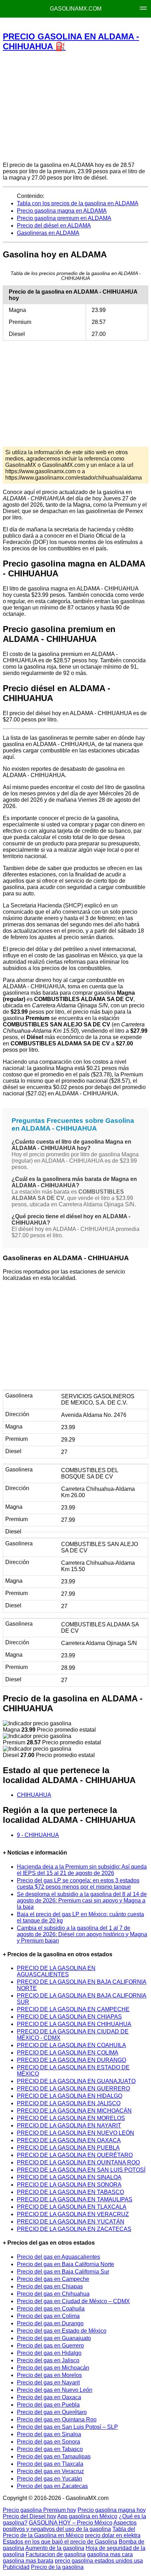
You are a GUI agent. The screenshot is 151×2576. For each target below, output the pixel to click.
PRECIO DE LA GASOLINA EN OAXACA (69, 2140)
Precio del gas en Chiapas (50, 2286)
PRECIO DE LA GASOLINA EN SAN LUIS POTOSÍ (81, 2170)
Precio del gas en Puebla (48, 2405)
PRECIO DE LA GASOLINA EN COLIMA (68, 2053)
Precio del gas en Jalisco (48, 2360)
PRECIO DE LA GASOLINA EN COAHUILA (71, 2045)
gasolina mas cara (110, 2554)
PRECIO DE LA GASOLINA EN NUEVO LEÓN (75, 2133)
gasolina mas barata (28, 2561)
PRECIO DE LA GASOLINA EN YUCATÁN (71, 2222)
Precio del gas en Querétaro (52, 2412)
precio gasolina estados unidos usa (99, 2561)
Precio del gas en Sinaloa (49, 2434)
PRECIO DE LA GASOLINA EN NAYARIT (69, 2125)
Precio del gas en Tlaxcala (50, 2464)
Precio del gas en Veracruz (50, 2471)
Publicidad (16, 2567)
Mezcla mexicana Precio (71, 25)
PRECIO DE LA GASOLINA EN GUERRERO (73, 2089)
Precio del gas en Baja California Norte (65, 2264)
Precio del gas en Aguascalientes (58, 2257)
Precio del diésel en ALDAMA (54, 226)
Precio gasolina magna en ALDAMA (62, 211)
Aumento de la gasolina (55, 2548)
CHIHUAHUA (34, 1795)
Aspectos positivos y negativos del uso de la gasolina (70, 2526)
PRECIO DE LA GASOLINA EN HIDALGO (70, 2096)
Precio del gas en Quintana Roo (57, 2419)
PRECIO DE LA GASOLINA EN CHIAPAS (69, 2017)
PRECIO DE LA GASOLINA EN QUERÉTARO (75, 2155)
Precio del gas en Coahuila (51, 2309)
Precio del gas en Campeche (53, 2279)
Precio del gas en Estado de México (62, 2331)
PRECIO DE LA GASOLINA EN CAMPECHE (73, 2009)
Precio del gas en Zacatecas (52, 2486)
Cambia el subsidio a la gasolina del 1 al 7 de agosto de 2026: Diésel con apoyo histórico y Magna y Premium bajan (82, 1934)
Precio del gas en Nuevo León (55, 2390)
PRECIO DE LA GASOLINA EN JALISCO (69, 2103)
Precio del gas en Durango (50, 2323)
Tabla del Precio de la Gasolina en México (69, 2532)
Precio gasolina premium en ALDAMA (64, 218)
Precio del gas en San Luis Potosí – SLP (67, 2427)
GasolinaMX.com (76, 9)
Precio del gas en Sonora (48, 2442)
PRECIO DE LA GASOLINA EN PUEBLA (68, 2148)
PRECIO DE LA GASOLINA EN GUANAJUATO (76, 2081)
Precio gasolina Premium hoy (40, 2510)
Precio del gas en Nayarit (48, 2383)
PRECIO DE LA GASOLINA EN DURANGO (71, 2060)
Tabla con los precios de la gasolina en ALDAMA (78, 203)
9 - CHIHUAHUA (38, 1835)
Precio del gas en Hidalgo (49, 2353)
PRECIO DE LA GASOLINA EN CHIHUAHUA (74, 2024)
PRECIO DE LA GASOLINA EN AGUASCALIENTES (56, 1971)
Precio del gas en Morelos (49, 2375)
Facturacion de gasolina (56, 2554)
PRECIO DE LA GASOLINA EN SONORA (69, 2185)
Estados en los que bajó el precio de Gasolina (60, 2542)
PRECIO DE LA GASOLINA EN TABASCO (70, 2192)
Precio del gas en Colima (48, 2316)
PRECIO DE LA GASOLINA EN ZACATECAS (74, 2229)
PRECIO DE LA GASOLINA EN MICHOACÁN (74, 2111)
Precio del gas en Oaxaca (49, 2397)
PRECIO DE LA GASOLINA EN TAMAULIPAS (75, 2199)
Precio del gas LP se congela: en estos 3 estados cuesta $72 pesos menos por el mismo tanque (78, 1884)
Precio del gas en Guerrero (50, 2346)
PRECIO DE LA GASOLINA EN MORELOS (71, 2118)
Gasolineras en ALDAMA (48, 233)
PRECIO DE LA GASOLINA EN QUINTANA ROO (78, 2162)
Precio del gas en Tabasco (50, 2449)
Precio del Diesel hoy (29, 2516)
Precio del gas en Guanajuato (54, 2338)
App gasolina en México (87, 2516)
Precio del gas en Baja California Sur (63, 2272)
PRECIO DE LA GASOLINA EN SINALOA (69, 2177)
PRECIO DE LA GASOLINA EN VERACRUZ (73, 2214)
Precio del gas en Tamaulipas (54, 2456)
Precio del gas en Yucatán (50, 2479)
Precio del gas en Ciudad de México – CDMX (73, 2301)
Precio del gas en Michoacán (53, 2368)
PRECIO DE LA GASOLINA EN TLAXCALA (72, 2207)
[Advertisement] (75, 106)
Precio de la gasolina (57, 2567)
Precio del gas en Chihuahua (53, 2294)
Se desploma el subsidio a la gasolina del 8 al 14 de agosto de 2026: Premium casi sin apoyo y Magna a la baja (82, 1900)
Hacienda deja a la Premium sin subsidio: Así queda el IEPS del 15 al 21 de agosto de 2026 (82, 1870)
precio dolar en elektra (113, 2535)
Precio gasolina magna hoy (112, 2510)
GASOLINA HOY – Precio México (71, 2523)
